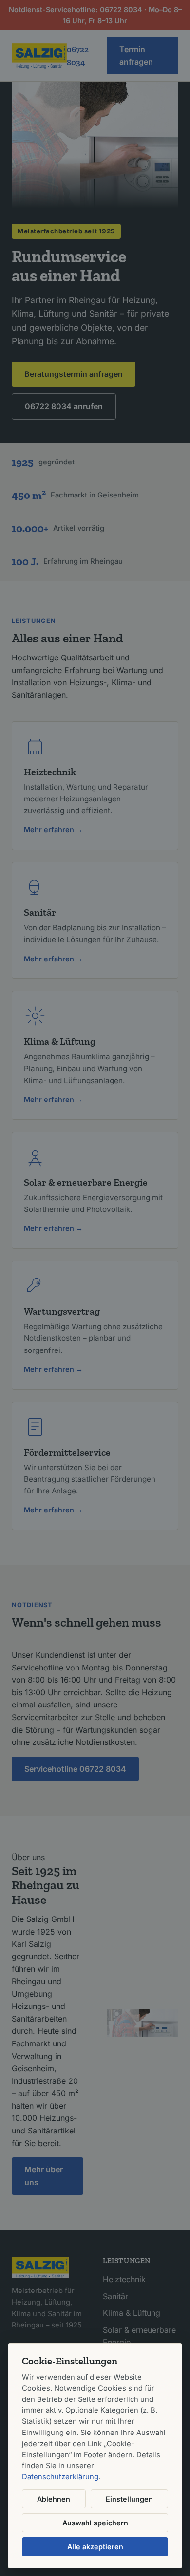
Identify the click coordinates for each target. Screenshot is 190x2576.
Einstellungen (129, 2499)
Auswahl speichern (95, 2523)
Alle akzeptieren (95, 2547)
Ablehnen (54, 2499)
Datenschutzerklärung (60, 2477)
